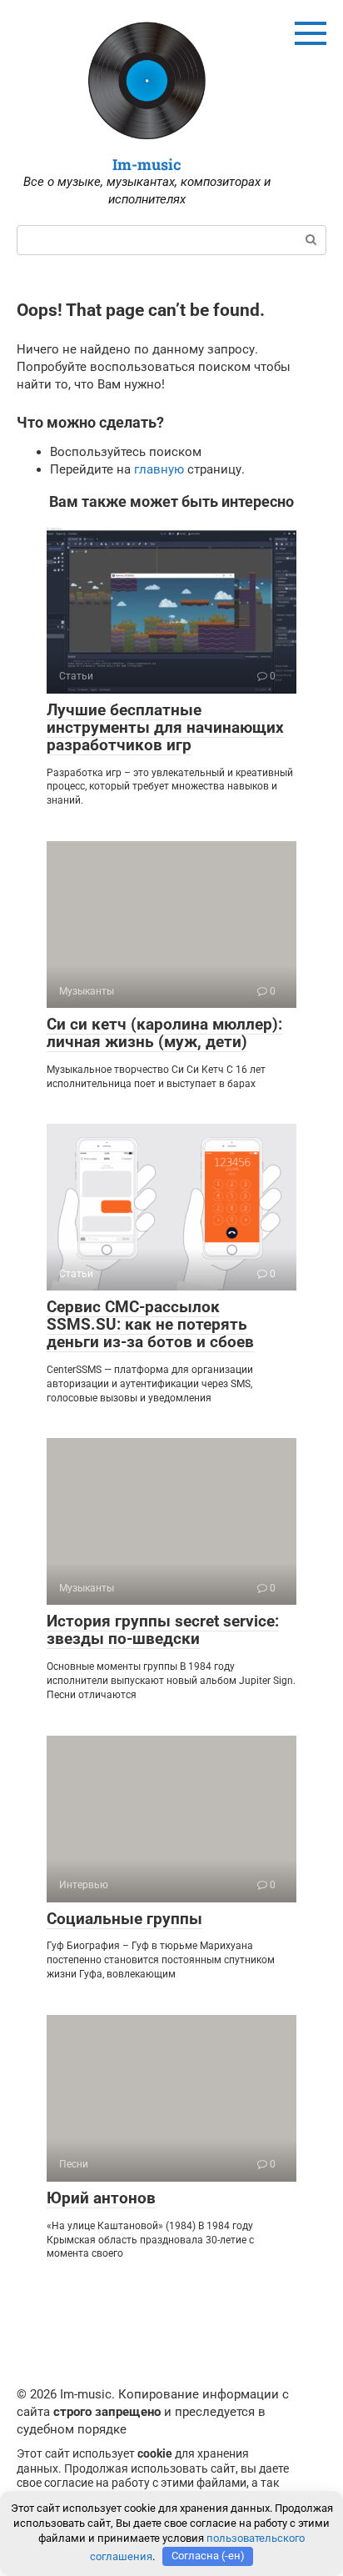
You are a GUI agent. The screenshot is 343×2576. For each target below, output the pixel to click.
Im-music (147, 164)
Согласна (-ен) (208, 2556)
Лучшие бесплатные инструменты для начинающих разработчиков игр (165, 727)
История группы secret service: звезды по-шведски (163, 1630)
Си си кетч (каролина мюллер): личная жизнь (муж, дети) (164, 1033)
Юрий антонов (101, 2198)
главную (159, 469)
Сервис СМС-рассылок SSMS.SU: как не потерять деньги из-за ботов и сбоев (150, 1324)
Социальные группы (124, 1919)
